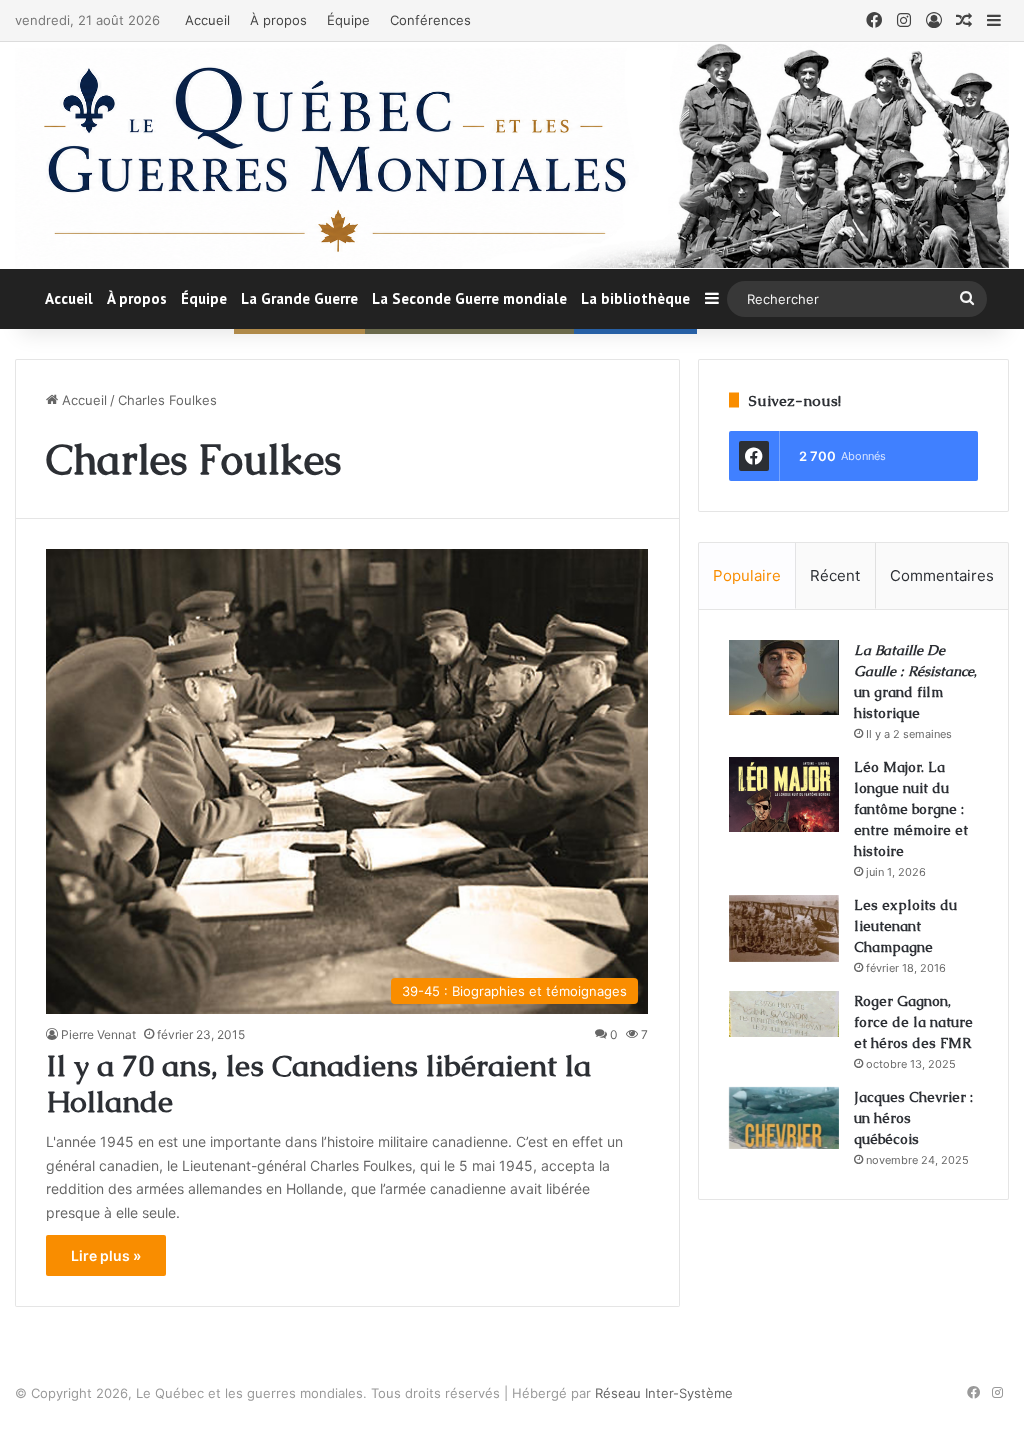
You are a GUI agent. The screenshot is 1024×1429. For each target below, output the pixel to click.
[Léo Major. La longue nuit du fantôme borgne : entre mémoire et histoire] (784, 794)
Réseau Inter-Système (664, 1393)
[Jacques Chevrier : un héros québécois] (784, 1118)
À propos (278, 20)
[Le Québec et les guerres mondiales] (512, 155)
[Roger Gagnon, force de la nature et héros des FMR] (784, 1014)
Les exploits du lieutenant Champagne (905, 926)
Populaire (747, 575)
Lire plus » (106, 1255)
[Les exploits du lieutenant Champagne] (784, 928)
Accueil (207, 20)
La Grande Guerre (299, 298)
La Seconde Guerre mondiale (469, 298)
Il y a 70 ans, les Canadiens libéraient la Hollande (318, 1083)
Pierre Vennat (98, 1034)
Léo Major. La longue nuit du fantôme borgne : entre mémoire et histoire (911, 809)
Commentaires (942, 575)
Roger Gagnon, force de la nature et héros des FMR (913, 1022)
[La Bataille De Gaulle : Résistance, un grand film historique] (784, 677)
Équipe (348, 20)
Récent (835, 575)
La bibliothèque (635, 298)
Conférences (430, 20)
